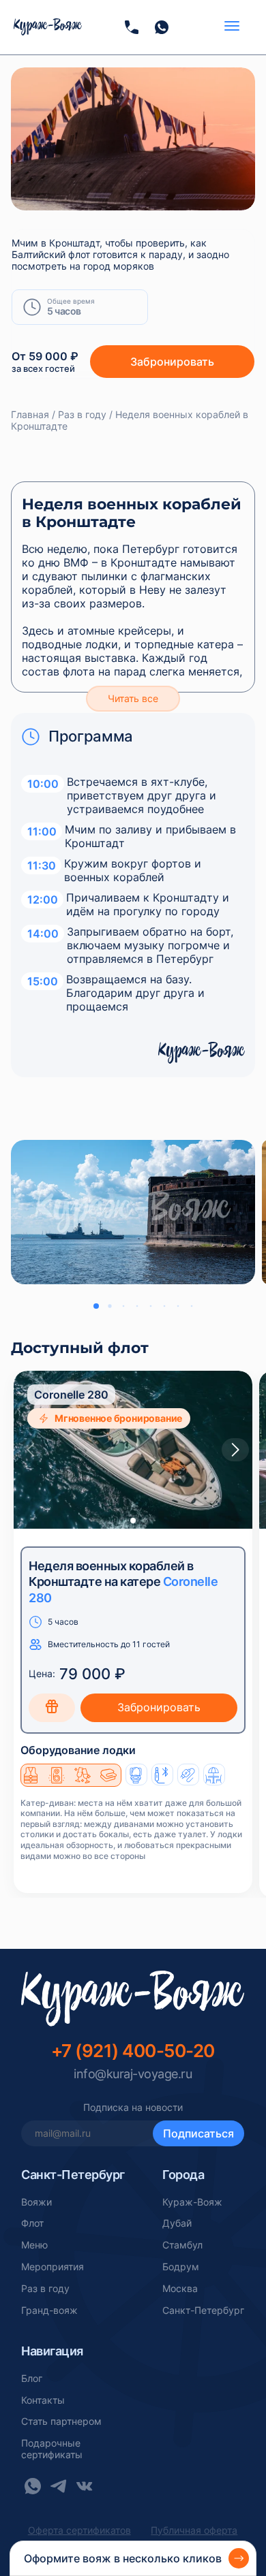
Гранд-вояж (49, 2310)
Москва (180, 2289)
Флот (32, 2223)
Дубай (177, 2223)
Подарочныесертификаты (52, 2449)
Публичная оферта (194, 2530)
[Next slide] (235, 1450)
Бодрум (181, 2267)
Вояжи (36, 2202)
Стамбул (182, 2245)
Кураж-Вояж (192, 2202)
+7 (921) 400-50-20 (133, 2051)
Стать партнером (61, 2421)
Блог (32, 2379)
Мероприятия (53, 2267)
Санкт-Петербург (203, 2310)
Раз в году (45, 2289)
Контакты (43, 2400)
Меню (34, 2245)
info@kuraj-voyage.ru (133, 2074)
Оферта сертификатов (79, 2530)
